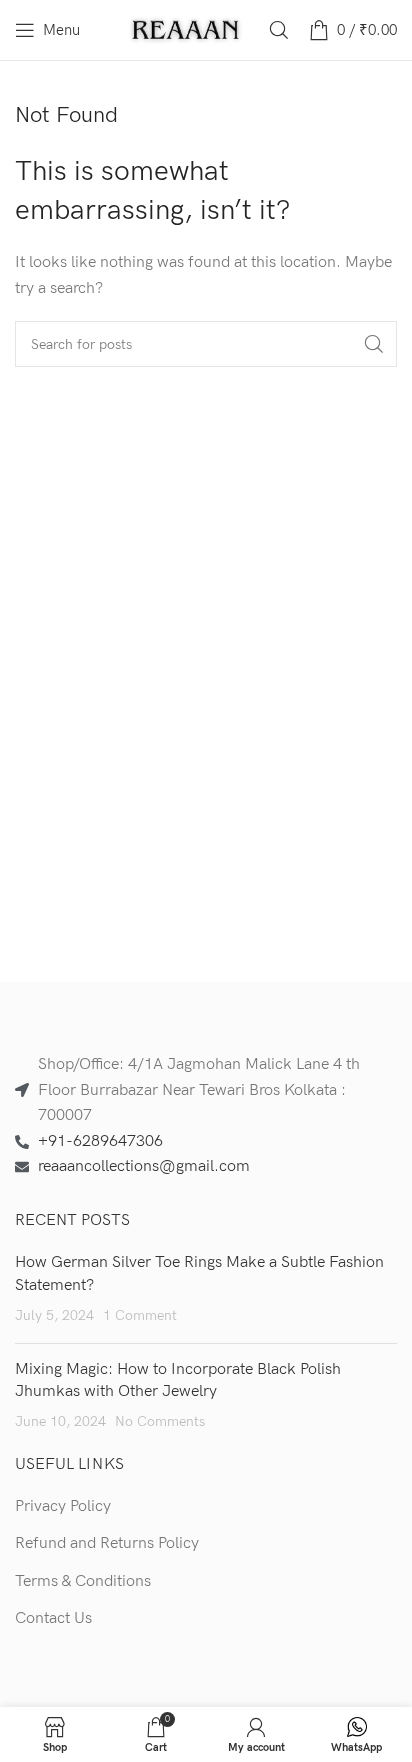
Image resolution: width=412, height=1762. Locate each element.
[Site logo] (186, 29)
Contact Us (53, 1618)
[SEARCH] (374, 344)
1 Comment (140, 1315)
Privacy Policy (63, 1506)
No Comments (160, 1421)
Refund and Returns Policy (107, 1543)
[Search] (279, 30)
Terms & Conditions (83, 1581)
